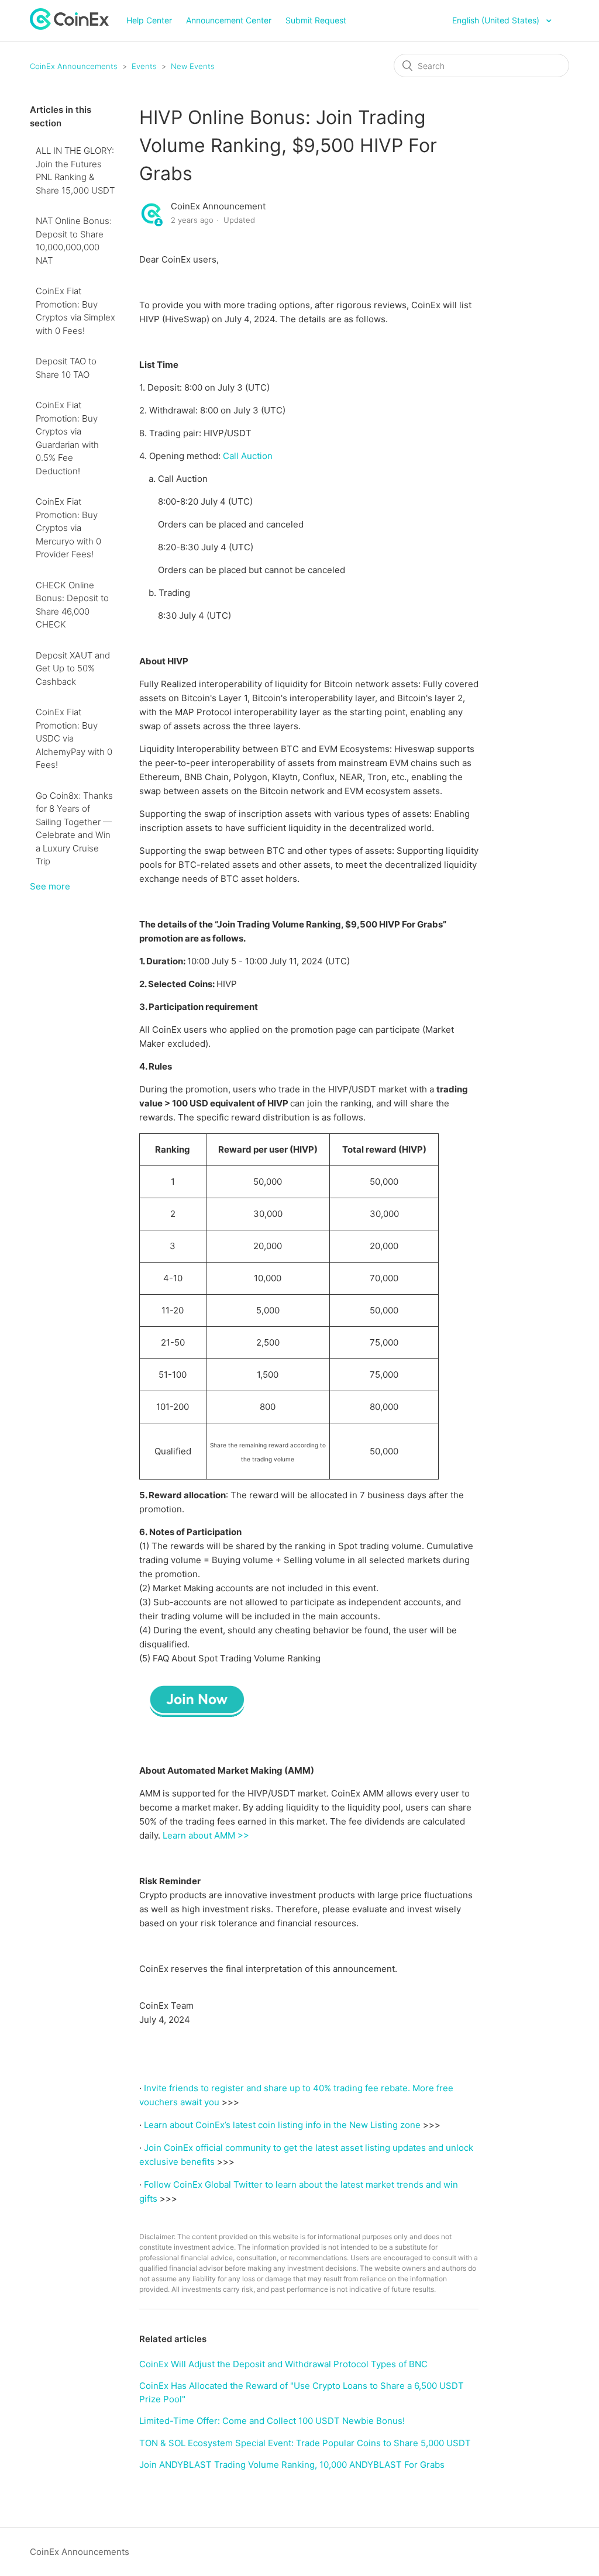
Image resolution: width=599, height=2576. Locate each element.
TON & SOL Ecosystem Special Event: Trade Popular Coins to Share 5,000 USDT (305, 2443)
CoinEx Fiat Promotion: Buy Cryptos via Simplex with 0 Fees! (75, 311)
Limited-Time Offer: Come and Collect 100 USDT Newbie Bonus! (272, 2421)
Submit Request (316, 20)
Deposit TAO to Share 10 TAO (66, 368)
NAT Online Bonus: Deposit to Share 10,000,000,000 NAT (74, 241)
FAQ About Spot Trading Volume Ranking (237, 1658)
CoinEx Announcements (74, 66)
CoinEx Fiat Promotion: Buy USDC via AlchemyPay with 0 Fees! (74, 738)
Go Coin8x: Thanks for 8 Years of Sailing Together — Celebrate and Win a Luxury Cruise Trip (74, 829)
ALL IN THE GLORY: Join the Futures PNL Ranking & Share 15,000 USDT (75, 170)
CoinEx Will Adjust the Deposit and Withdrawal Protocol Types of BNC (283, 2364)
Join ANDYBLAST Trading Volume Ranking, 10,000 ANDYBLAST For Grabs (292, 2465)
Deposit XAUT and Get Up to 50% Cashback (73, 668)
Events (144, 66)
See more (50, 886)
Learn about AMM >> (206, 1835)
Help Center (149, 20)
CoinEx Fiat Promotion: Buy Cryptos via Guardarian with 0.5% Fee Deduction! (67, 438)
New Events (193, 66)
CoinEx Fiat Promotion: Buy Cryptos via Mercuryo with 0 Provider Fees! (68, 528)
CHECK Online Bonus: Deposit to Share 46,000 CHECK (72, 605)
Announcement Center (229, 20)
